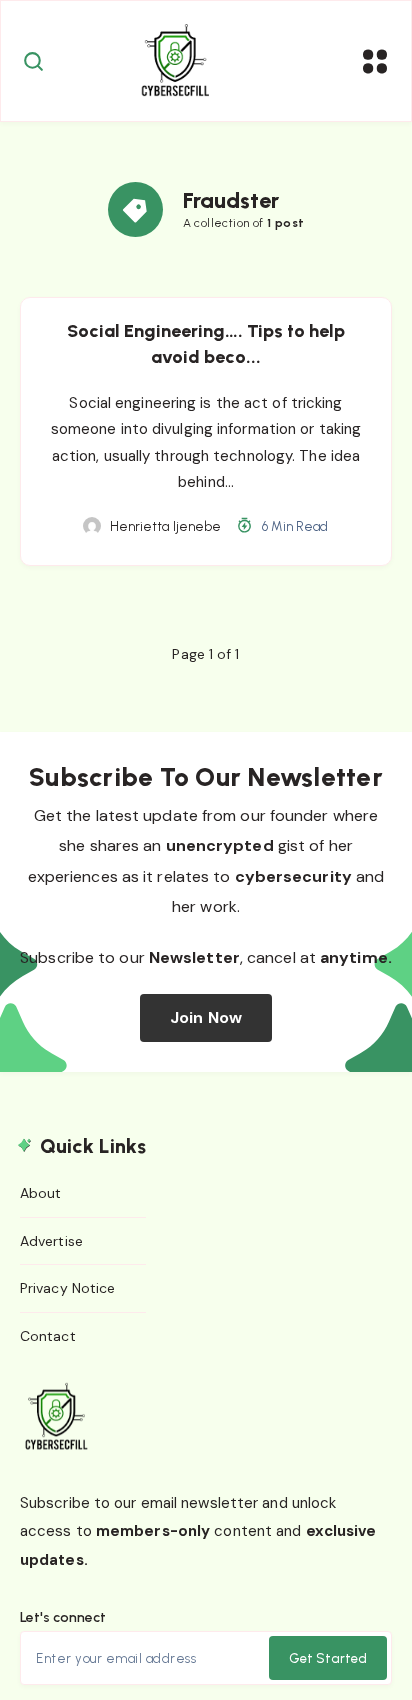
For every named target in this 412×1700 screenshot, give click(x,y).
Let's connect (63, 1617)
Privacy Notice (67, 1288)
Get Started (328, 1658)
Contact (48, 1336)
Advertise (51, 1241)
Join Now (206, 1017)
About (41, 1193)
